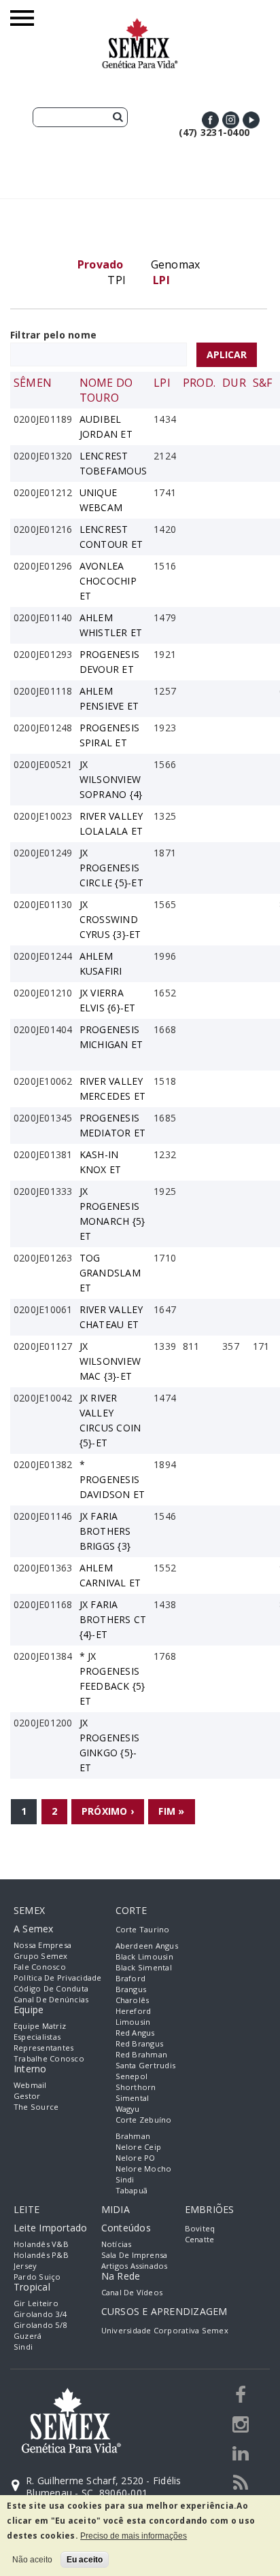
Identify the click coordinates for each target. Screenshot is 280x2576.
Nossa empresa (42, 1945)
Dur (234, 383)
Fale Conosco (40, 1967)
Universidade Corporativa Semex (165, 2330)
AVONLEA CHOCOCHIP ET (108, 581)
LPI (162, 383)
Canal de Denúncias (51, 1999)
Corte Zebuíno (144, 2120)
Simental (133, 2098)
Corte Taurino (143, 1929)
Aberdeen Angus (147, 1946)
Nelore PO (136, 2158)
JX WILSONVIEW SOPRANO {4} (111, 779)
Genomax (176, 264)
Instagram (231, 120)
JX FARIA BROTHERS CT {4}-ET (113, 1619)
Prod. (199, 383)
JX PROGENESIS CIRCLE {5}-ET (111, 868)
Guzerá (28, 2336)
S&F (263, 383)
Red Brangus (140, 2043)
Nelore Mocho (144, 2169)
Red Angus (135, 2033)
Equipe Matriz (40, 2026)
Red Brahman (142, 2054)
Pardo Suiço (37, 2277)
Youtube (251, 120)
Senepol (132, 2076)
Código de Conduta (51, 1988)
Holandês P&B (41, 2255)
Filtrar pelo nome (53, 335)
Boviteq (200, 2228)
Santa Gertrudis (146, 2065)
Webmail (30, 2085)
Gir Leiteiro (36, 2303)
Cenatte (200, 2239)
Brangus (131, 1989)
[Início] (140, 24)
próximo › (108, 1811)
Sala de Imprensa (135, 2255)
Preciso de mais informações (134, 2536)
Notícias (117, 2244)
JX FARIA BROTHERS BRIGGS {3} (105, 1531)
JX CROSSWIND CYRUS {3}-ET (110, 919)
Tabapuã (132, 2190)
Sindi (125, 2179)
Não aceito (32, 2560)
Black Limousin (144, 1956)
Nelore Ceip (139, 2147)
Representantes (43, 2048)
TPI (117, 280)
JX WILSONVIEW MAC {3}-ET (110, 1361)
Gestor (27, 2096)
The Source (36, 2107)
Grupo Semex (41, 1956)
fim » (171, 1811)
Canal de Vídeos (132, 2292)
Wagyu (128, 2109)
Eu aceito (85, 2560)
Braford (131, 1978)
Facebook (210, 120)
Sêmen (33, 383)
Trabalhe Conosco (49, 2058)
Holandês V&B (41, 2244)
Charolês (133, 2000)
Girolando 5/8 (40, 2325)
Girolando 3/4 (40, 2314)
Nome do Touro (106, 390)
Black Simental (144, 1967)
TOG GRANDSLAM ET (110, 1273)
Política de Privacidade (58, 1978)
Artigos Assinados (135, 2266)
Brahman (133, 2136)
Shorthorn (136, 2087)
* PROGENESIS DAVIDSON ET (112, 1479)
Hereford (134, 2011)
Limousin (133, 2022)
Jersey (25, 2266)
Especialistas (37, 2037)
